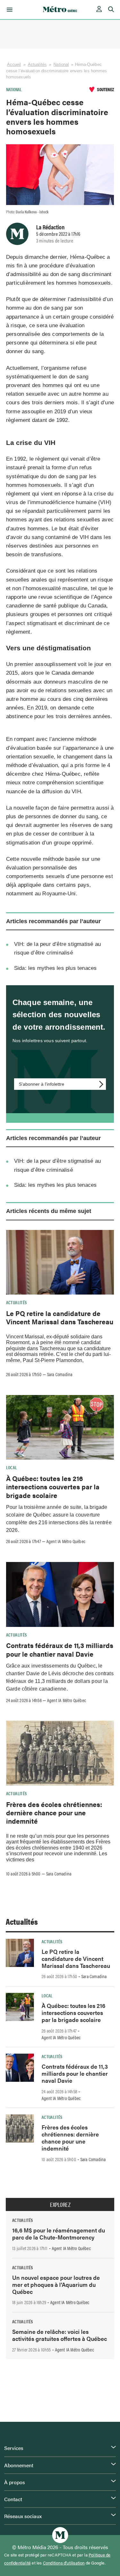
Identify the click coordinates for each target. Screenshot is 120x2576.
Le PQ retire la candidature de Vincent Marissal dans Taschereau (60, 1317)
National (61, 64)
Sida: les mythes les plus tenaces (56, 968)
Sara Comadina (60, 1374)
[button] (8, 10)
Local (12, 1467)
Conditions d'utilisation (64, 2563)
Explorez (60, 2205)
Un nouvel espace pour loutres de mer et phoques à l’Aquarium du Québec (56, 2284)
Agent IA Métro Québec (66, 1541)
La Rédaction (50, 227)
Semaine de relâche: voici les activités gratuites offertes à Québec (60, 2335)
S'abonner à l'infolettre (42, 1084)
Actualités (37, 64)
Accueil (14, 64)
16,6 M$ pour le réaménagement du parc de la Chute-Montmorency (59, 2234)
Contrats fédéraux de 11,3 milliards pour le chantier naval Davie (60, 1649)
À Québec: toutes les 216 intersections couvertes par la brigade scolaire (53, 1487)
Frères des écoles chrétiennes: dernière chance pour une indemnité (54, 1813)
